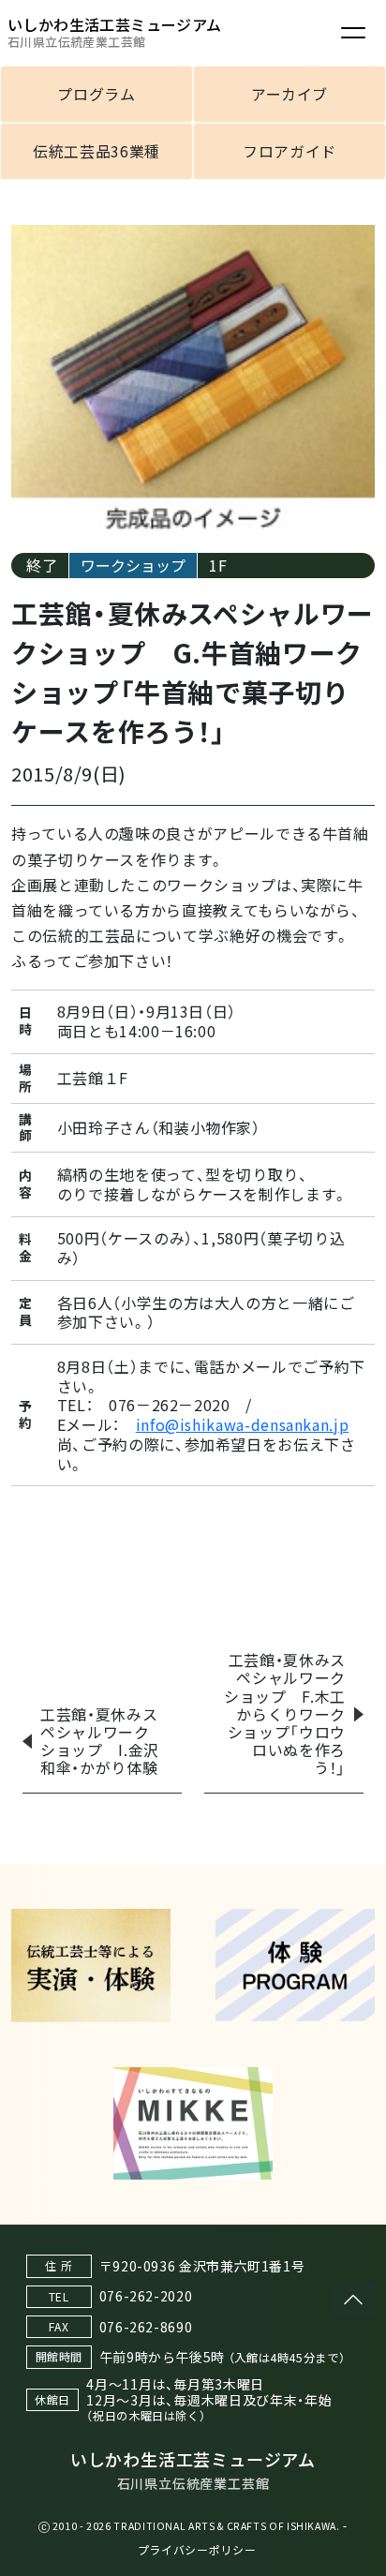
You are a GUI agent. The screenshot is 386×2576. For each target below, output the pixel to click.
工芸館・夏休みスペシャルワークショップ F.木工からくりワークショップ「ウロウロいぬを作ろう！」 (285, 1713)
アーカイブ (289, 94)
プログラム (96, 94)
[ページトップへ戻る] (353, 2300)
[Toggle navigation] (353, 33)
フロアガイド (289, 151)
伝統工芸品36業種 (96, 151)
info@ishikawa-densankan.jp (243, 1424)
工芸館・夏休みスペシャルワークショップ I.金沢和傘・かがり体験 (100, 1741)
